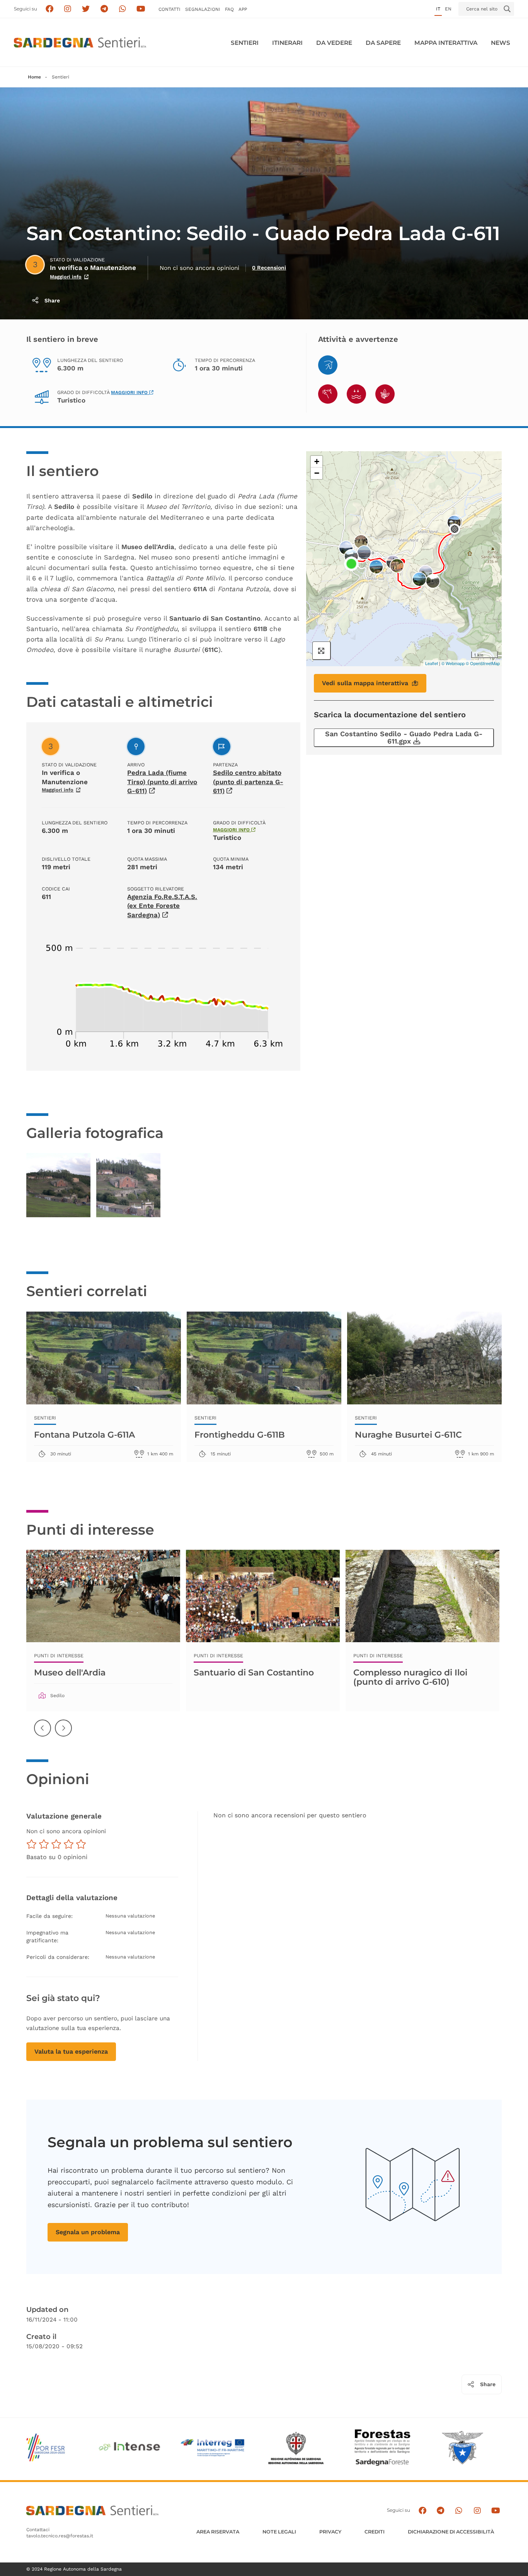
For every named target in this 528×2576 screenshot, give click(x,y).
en (448, 9)
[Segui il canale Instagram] (477, 2510)
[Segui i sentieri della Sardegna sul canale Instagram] (68, 9)
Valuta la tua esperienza (71, 2051)
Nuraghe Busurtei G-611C (408, 1435)
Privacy (330, 2532)
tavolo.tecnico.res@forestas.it (60, 2536)
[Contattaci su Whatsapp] (123, 9)
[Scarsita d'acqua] (356, 394)
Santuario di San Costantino (254, 1672)
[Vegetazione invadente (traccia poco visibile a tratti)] (385, 394)
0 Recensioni (269, 268)
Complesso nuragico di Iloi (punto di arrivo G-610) (410, 1677)
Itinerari (287, 43)
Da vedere (334, 43)
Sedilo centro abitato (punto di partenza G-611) (248, 782)
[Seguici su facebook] (49, 9)
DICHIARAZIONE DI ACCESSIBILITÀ (451, 2532)
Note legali (279, 2532)
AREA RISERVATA (218, 2532)
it (438, 9)
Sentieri (245, 43)
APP (243, 9)
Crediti (375, 2532)
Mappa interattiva (446, 43)
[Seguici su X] (86, 9)
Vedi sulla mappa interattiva (365, 683)
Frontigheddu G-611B (240, 1435)
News (501, 43)
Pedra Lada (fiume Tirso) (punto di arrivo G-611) (162, 782)
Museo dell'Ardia (70, 1672)
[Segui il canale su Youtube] (141, 9)
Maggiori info (66, 277)
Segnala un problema (88, 2232)
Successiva (64, 1734)
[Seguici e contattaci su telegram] (104, 9)
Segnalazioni (203, 9)
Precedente (43, 1734)
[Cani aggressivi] (328, 394)
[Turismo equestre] (328, 365)
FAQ (229, 9)
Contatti (169, 9)
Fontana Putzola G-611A (84, 1435)
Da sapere (383, 43)
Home (34, 77)
